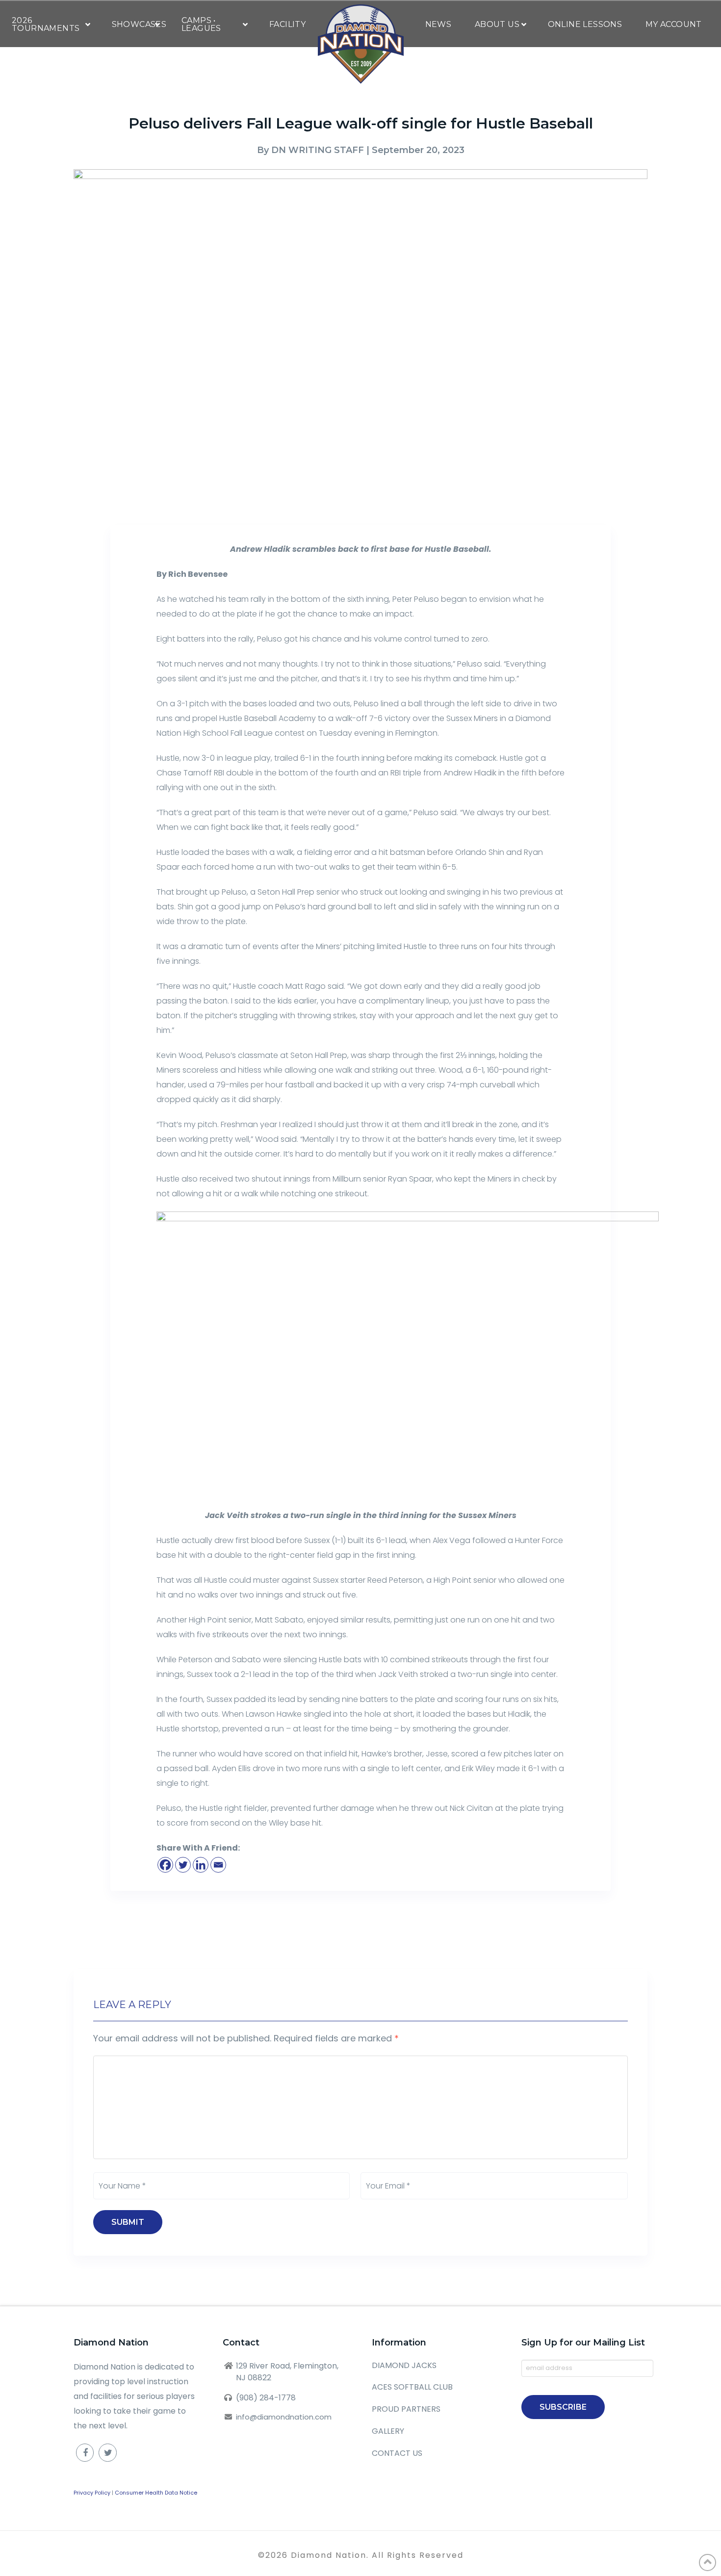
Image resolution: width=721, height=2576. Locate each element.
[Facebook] (165, 1865)
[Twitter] (183, 1865)
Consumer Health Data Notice (156, 2493)
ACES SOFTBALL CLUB (412, 2387)
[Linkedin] (201, 1865)
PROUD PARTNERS (406, 2409)
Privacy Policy (92, 2493)
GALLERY (388, 2431)
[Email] (218, 1865)
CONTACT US (397, 2453)
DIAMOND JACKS (404, 2365)
